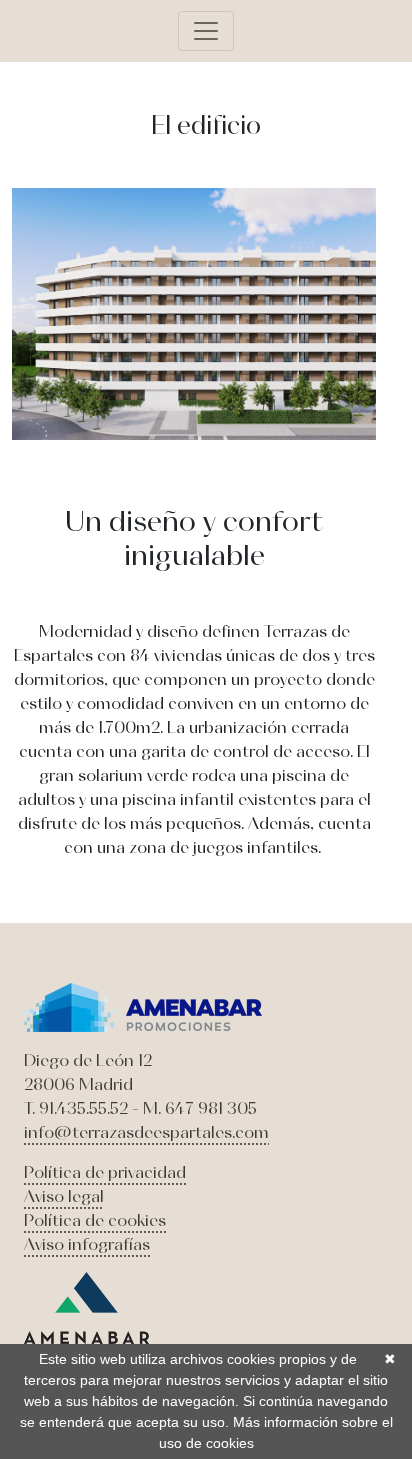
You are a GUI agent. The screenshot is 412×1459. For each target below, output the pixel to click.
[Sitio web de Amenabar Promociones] (143, 1006)
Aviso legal (64, 1196)
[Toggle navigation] (206, 31)
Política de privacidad (105, 1172)
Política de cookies (95, 1220)
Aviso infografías (87, 1244)
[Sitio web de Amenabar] (86, 1306)
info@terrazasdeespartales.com (146, 1132)
